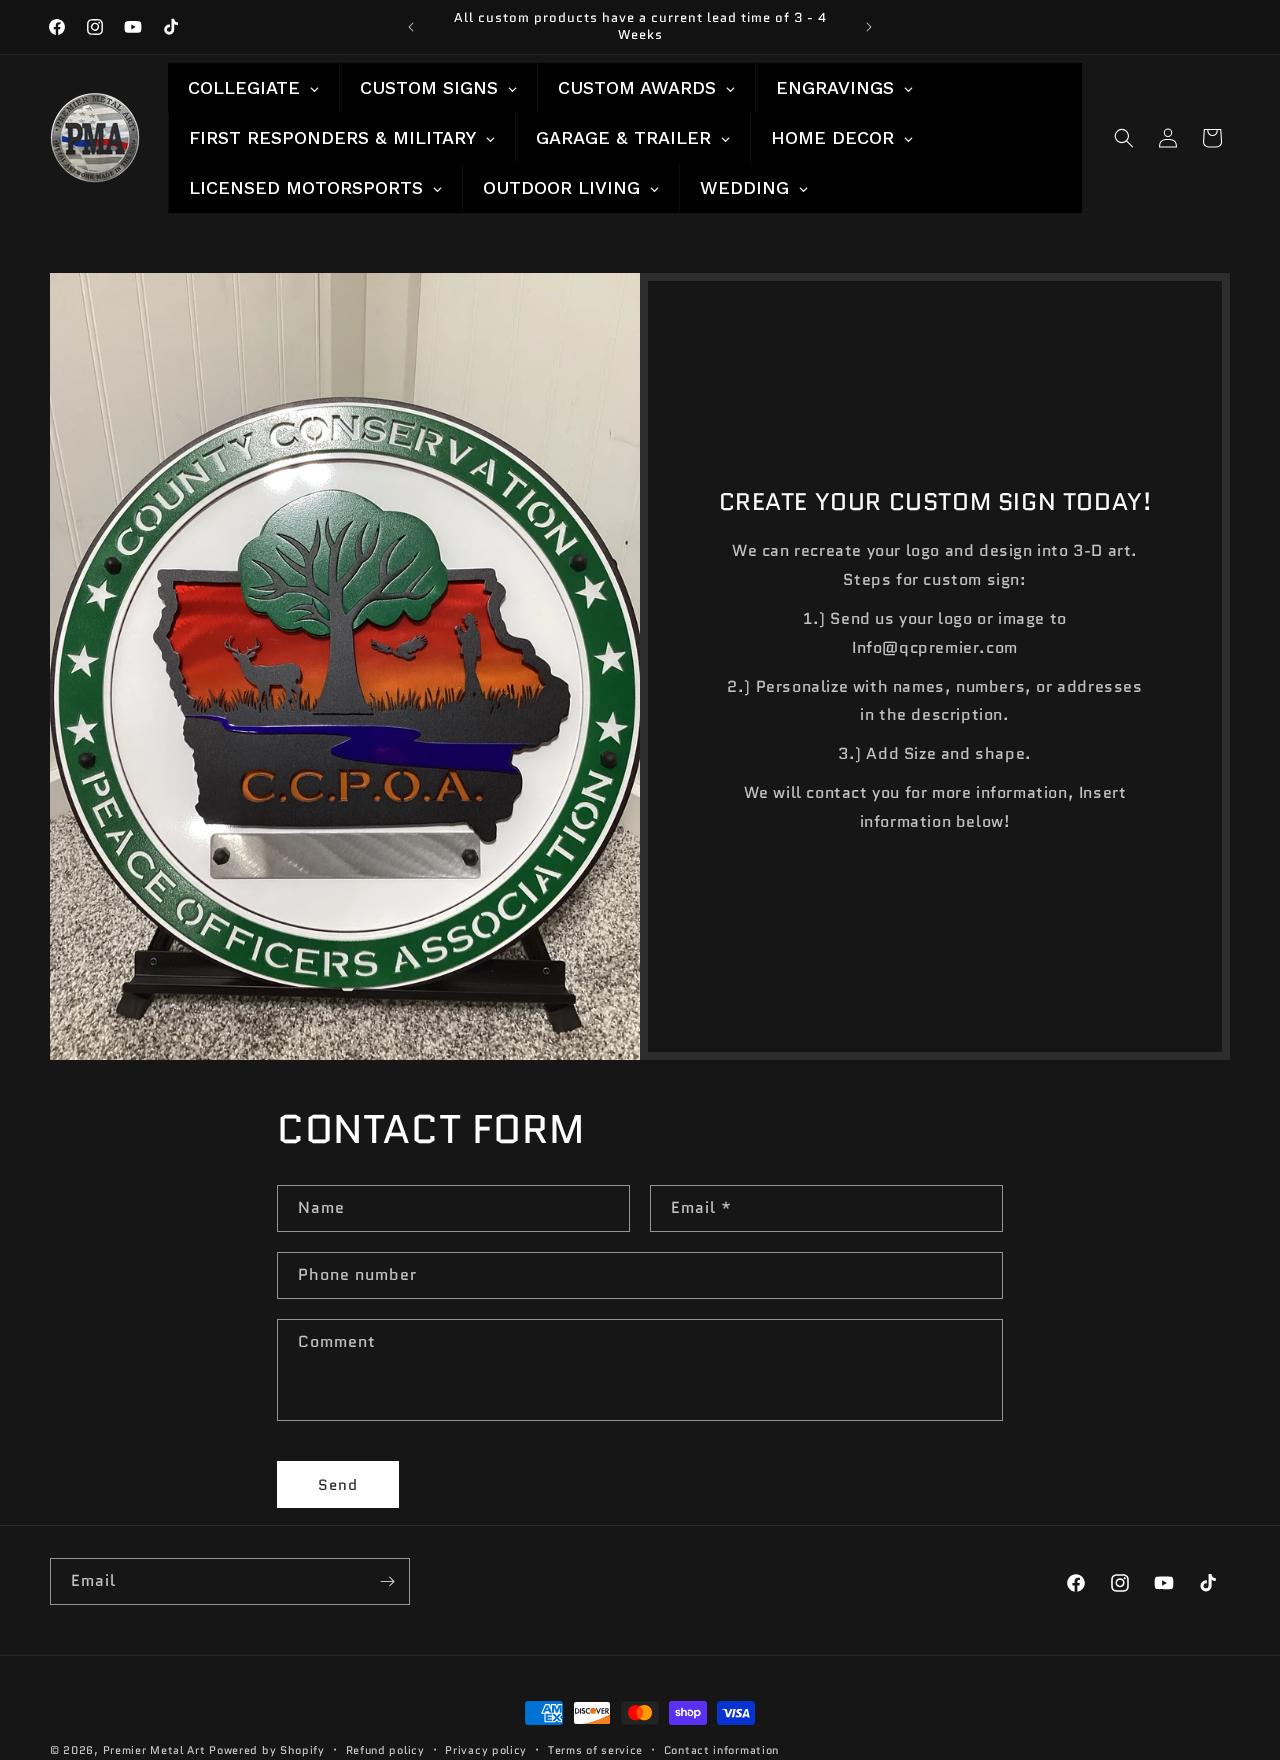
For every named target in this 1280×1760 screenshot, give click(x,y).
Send (338, 1485)
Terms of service (595, 1749)
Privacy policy (486, 1749)
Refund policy (385, 1749)
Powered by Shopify (267, 1750)
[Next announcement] (869, 27)
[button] (1124, 138)
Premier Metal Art (154, 1750)
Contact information (721, 1749)
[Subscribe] (387, 1581)
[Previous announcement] (411, 27)
